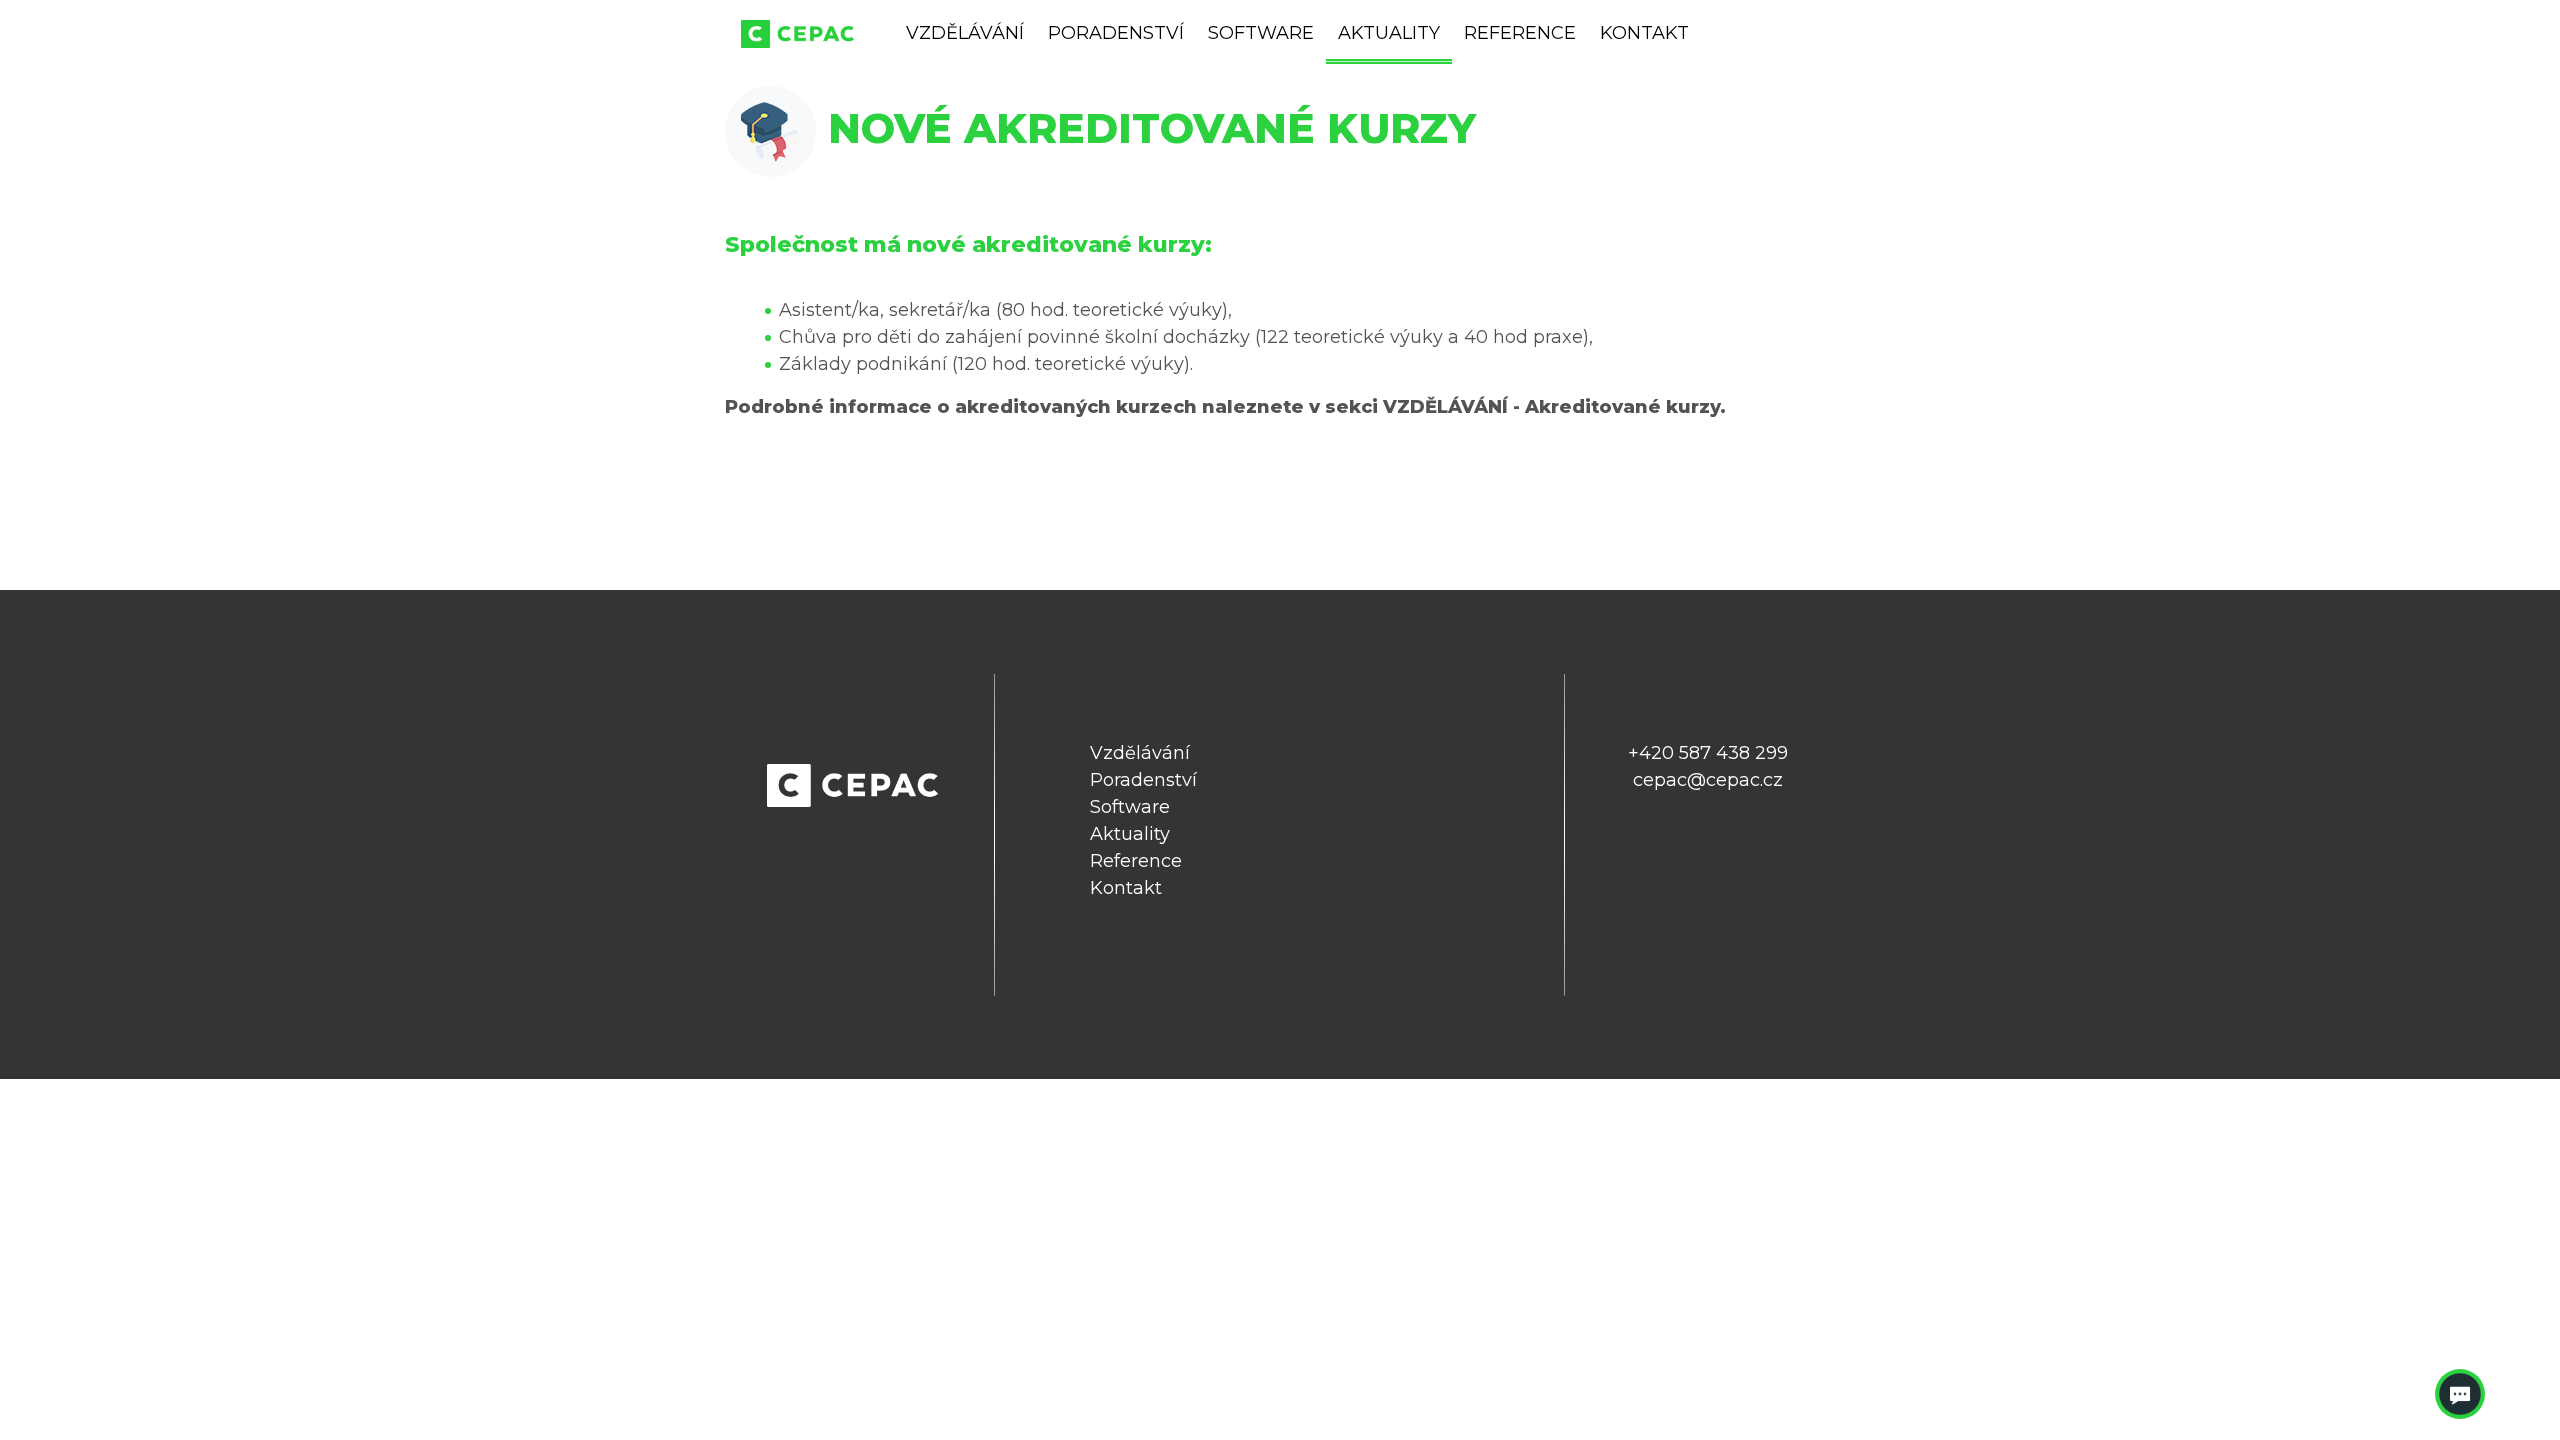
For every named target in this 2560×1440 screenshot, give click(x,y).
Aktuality (1389, 33)
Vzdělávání (965, 33)
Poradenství (1116, 33)
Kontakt (1644, 33)
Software (1261, 33)
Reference (1520, 33)
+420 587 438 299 (1708, 753)
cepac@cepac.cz (1708, 780)
